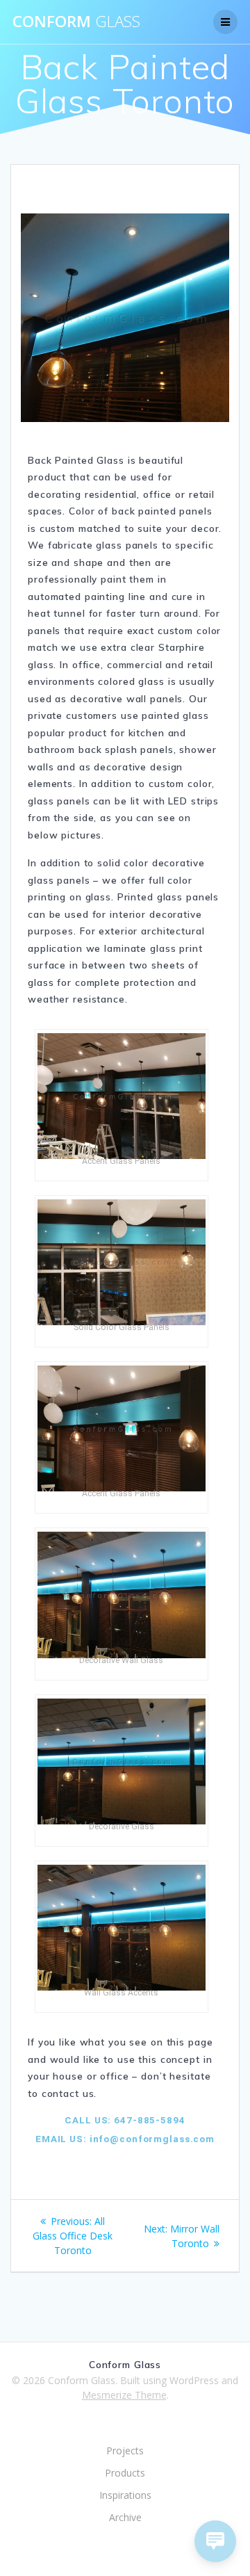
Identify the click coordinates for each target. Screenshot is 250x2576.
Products (125, 2473)
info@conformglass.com (151, 2139)
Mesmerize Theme (124, 2395)
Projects (125, 2451)
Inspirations (125, 2495)
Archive (125, 2517)
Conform (76, 22)
